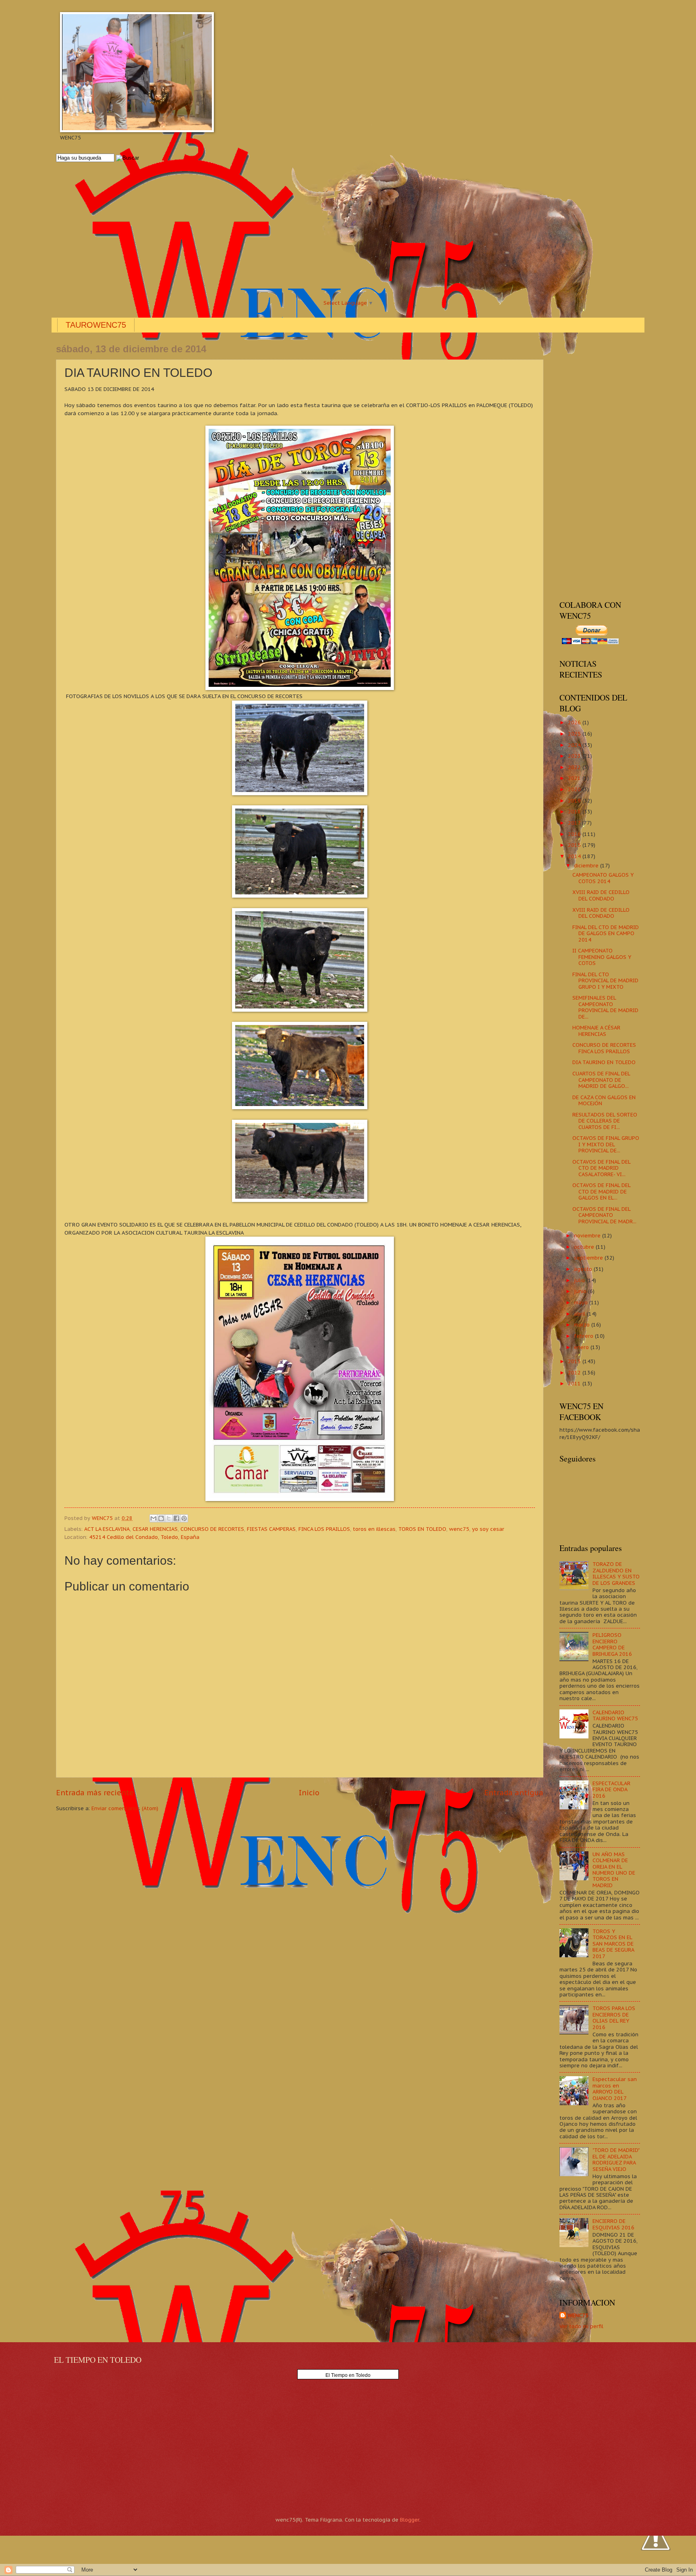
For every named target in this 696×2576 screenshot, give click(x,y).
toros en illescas (374, 1529)
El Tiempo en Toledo (348, 2375)
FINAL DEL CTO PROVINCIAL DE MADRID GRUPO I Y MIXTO (605, 981)
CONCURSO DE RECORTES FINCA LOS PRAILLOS (604, 1048)
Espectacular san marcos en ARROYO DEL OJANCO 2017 (615, 2088)
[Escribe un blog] (161, 1518)
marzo (583, 1325)
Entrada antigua (514, 1793)
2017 (575, 823)
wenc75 (459, 1529)
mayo (582, 1303)
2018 (575, 812)
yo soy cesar (488, 1529)
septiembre (589, 1258)
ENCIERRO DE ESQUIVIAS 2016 (613, 2224)
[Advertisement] (298, 231)
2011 (575, 1384)
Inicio (309, 1793)
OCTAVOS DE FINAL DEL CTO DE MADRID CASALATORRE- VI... (601, 1168)
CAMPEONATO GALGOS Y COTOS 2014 (603, 878)
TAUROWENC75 (96, 325)
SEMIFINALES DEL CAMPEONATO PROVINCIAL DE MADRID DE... (605, 1007)
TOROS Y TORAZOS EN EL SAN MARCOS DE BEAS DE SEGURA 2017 (613, 1944)
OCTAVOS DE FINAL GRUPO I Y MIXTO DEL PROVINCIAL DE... (606, 1144)
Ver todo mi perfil (581, 2326)
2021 (575, 778)
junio (581, 1291)
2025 (575, 734)
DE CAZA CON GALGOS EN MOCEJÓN (604, 1100)
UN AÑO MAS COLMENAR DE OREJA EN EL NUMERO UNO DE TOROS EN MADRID (614, 1870)
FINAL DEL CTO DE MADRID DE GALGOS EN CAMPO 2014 (606, 934)
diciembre (587, 866)
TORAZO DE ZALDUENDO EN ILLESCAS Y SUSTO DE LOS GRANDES (616, 1573)
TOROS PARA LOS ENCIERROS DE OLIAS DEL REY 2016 (614, 2018)
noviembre (588, 1236)
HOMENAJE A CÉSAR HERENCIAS (596, 1031)
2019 (575, 801)
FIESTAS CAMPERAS (271, 1529)
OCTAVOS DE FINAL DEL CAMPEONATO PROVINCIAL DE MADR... (604, 1215)
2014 (575, 856)
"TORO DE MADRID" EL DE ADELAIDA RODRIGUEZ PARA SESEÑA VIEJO (616, 2159)
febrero (584, 1336)
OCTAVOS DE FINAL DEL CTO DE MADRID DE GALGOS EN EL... (601, 1191)
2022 (575, 767)
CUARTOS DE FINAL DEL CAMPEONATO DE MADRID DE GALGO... (601, 1080)
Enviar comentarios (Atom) (125, 1808)
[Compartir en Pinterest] (184, 1518)
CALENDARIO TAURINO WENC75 (615, 1715)
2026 (575, 722)
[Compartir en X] (169, 1518)
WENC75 (578, 2315)
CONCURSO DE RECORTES (212, 1529)
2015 (575, 845)
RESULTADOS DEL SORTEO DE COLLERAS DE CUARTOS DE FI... (605, 1121)
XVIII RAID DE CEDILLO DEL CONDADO (601, 895)
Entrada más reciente (95, 1793)
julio (580, 1280)
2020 (575, 789)
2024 (575, 745)
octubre (585, 1247)
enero (582, 1347)
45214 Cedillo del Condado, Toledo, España (144, 1537)
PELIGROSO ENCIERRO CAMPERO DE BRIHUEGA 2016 (612, 1644)
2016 (575, 834)
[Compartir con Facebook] (176, 1518)
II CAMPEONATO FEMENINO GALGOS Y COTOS (602, 957)
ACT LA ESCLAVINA (107, 1529)
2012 (575, 1373)
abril (580, 1314)
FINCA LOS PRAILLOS (324, 1529)
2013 (575, 1361)
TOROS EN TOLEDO (422, 1529)
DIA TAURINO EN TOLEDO (604, 1062)
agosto (584, 1269)
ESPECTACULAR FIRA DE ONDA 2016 (611, 1790)
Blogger (410, 2520)
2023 (575, 756)
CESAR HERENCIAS (155, 1529)
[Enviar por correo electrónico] (153, 1518)
